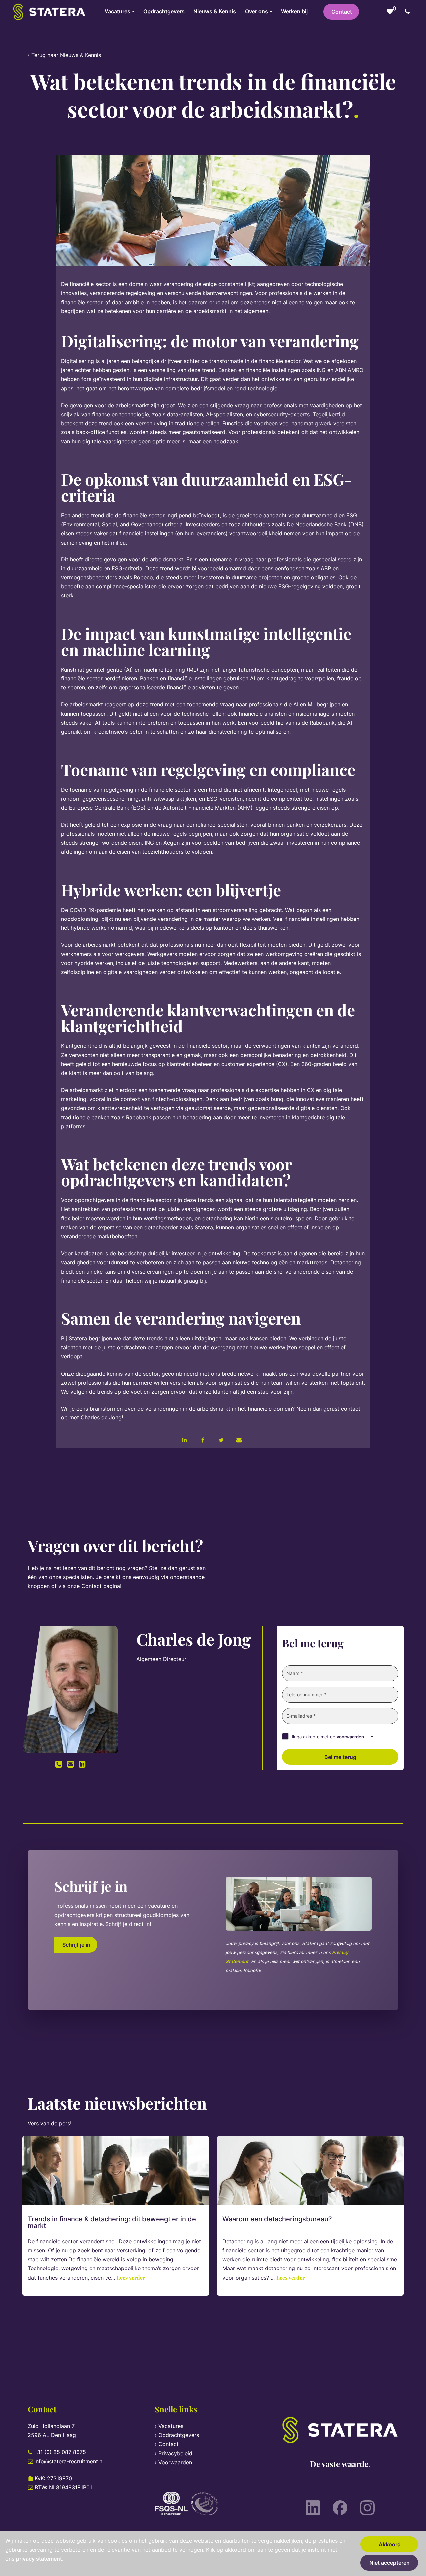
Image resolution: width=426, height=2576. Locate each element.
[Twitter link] (221, 1440)
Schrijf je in (76, 1945)
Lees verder (131, 2278)
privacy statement (39, 2559)
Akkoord (390, 2544)
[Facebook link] (203, 1440)
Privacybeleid (175, 2453)
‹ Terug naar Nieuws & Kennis (64, 55)
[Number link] (409, 12)
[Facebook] (340, 2508)
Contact (342, 12)
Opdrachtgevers (179, 2435)
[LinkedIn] (313, 2508)
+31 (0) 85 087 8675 (60, 2452)
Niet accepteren (390, 2563)
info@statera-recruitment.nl (69, 2461)
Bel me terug (340, 1757)
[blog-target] (116, 2170)
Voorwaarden (175, 2462)
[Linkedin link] (185, 1440)
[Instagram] (367, 2508)
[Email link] (239, 1440)
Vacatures (171, 2426)
